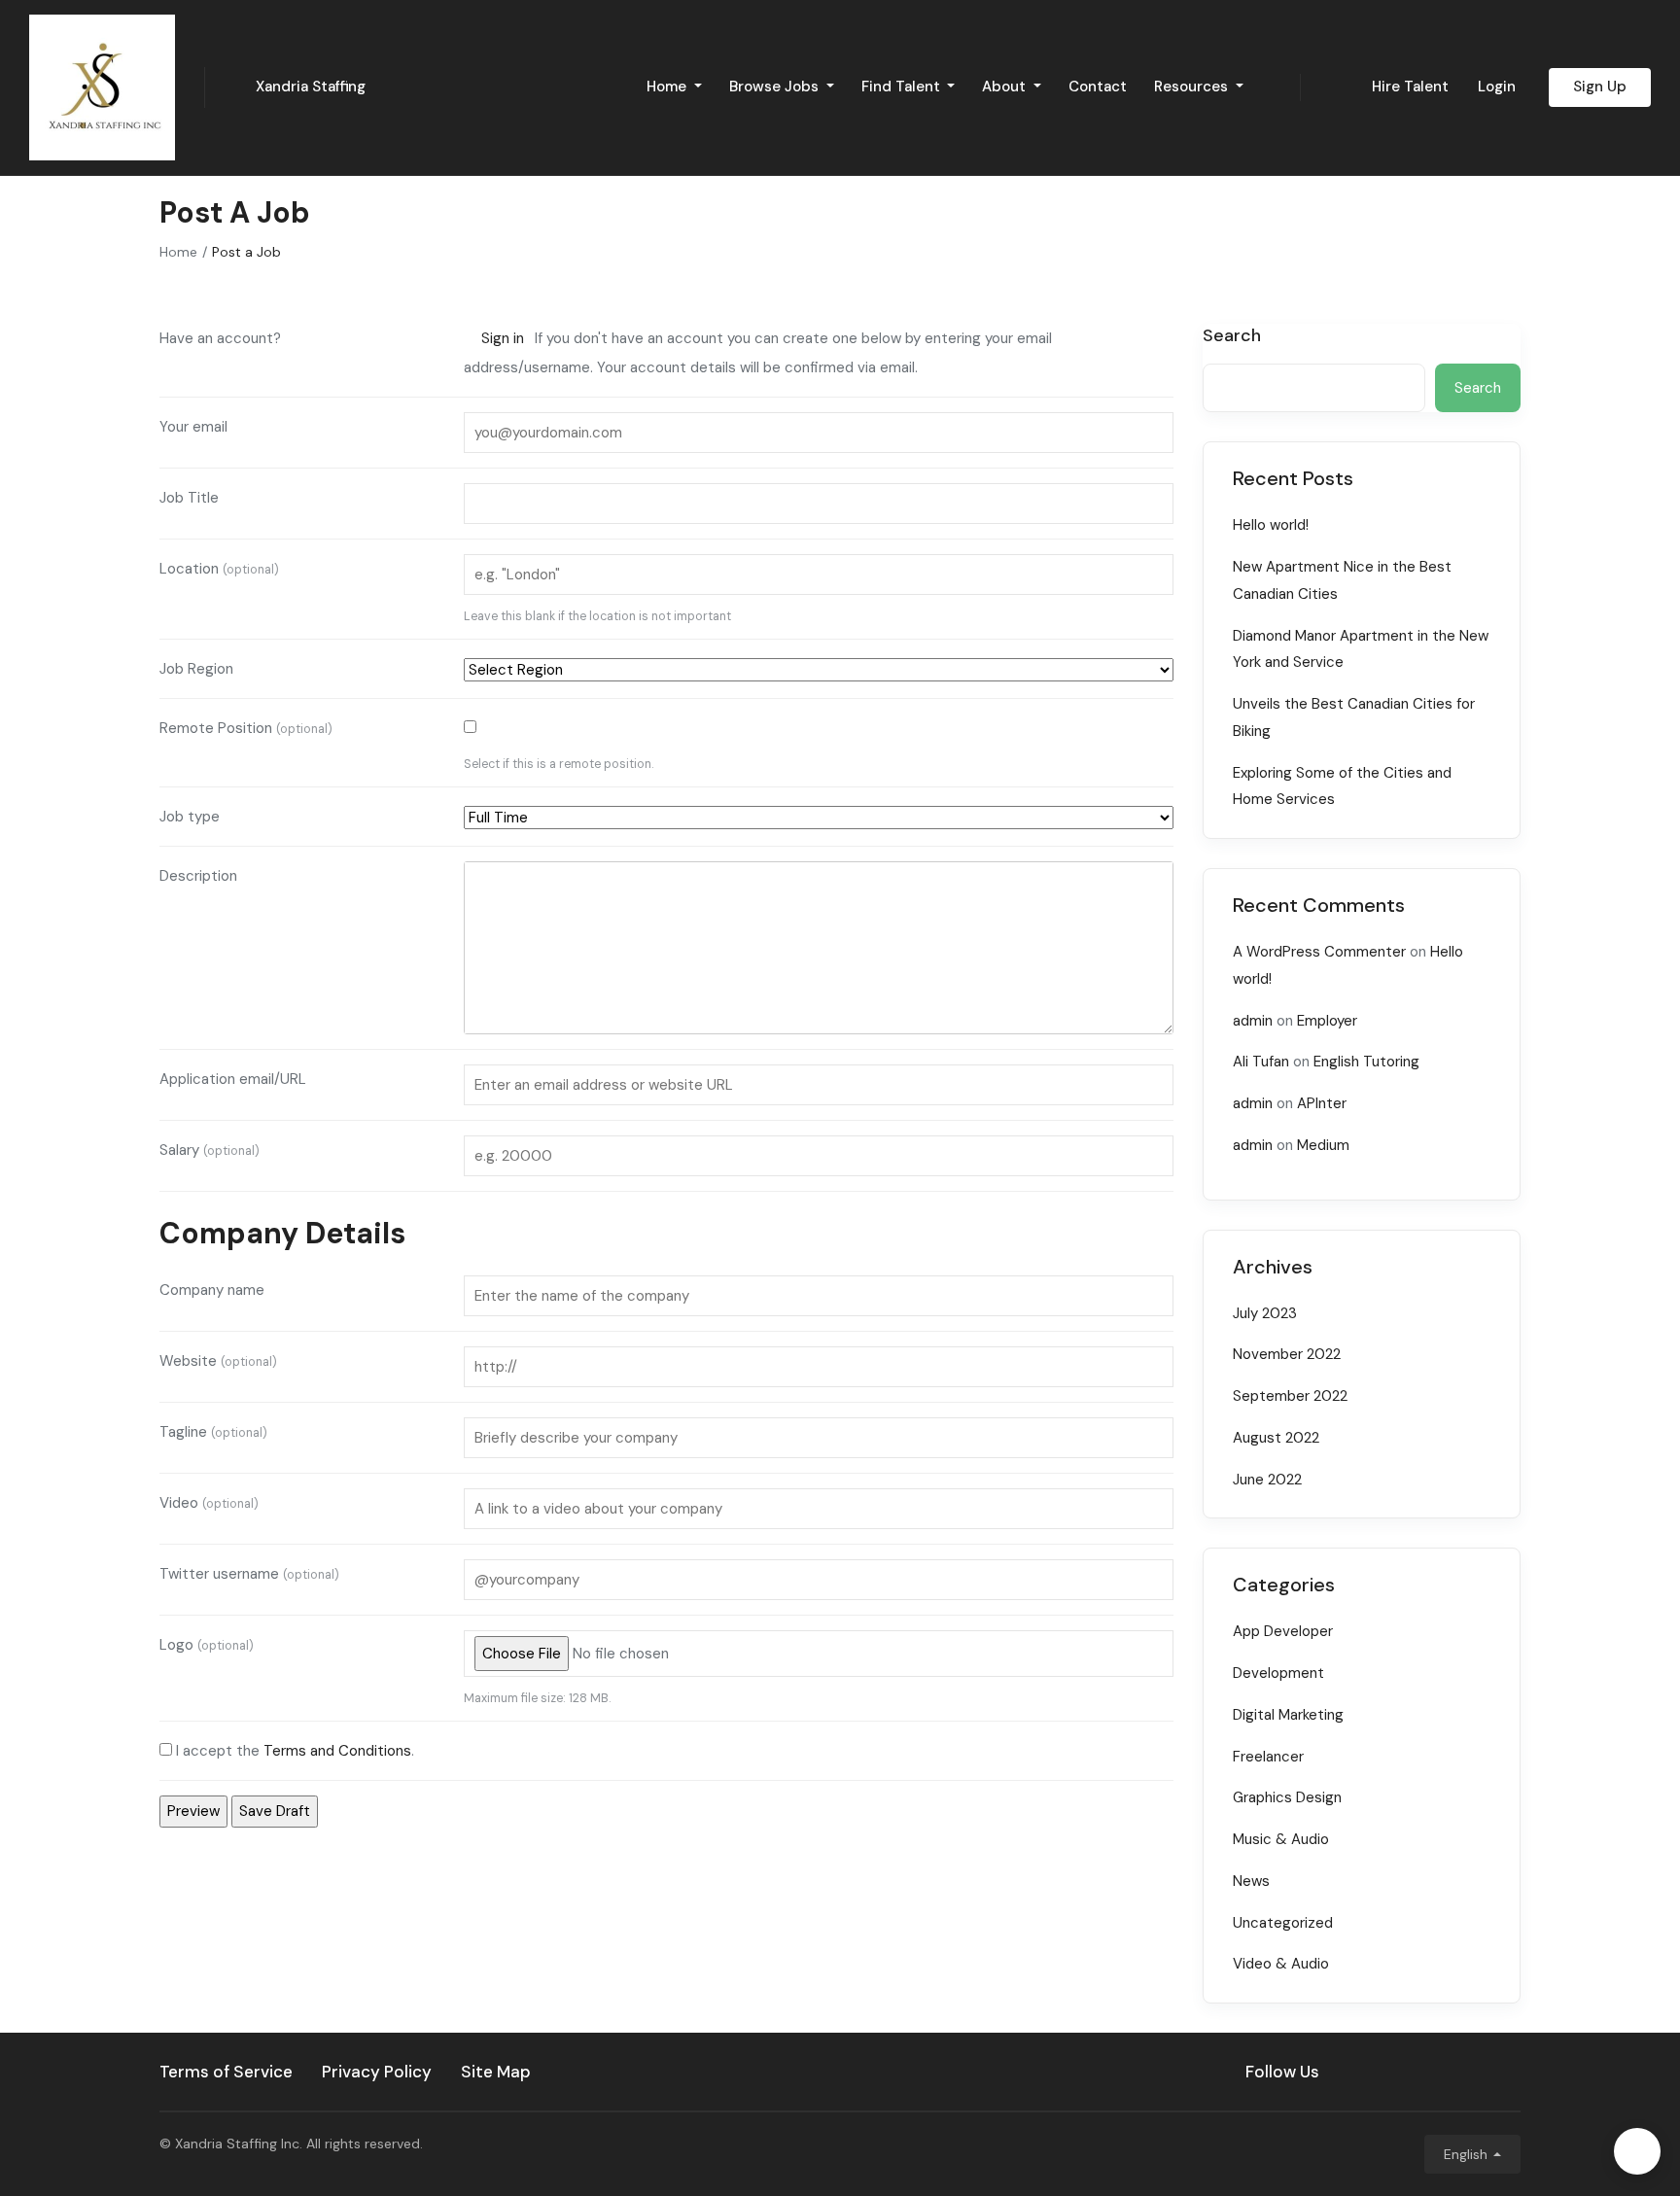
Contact (1098, 87)
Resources (1193, 87)
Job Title (189, 498)
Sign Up (1600, 87)
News (1251, 1881)
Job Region (196, 669)
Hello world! (1271, 525)
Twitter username (249, 1574)
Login (1497, 87)
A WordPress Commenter (1319, 952)
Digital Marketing (1288, 1715)
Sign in (503, 338)
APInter (1322, 1103)
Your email (193, 427)
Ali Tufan (1261, 1062)
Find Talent (903, 87)
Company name (212, 1290)
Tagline (213, 1432)
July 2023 (1265, 1313)
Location (219, 569)
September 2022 (1290, 1396)
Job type (190, 817)
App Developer (1283, 1631)
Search (1232, 336)
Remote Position (246, 728)
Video (209, 1503)
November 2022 (1287, 1354)
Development (1278, 1673)
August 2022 (1276, 1438)
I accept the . (295, 1751)
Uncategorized (1283, 1923)
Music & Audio (1281, 1839)
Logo (207, 1645)
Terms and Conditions (337, 1751)
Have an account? (220, 338)
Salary (210, 1150)
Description (198, 876)
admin (1253, 1021)
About (1006, 87)
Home (668, 87)
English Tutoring (1366, 1062)
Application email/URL (233, 1079)
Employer (1327, 1021)
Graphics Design (1287, 1797)
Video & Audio (1281, 1964)
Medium (1323, 1145)
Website (218, 1361)
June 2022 (1267, 1480)
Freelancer (1268, 1757)
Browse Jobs (776, 87)
